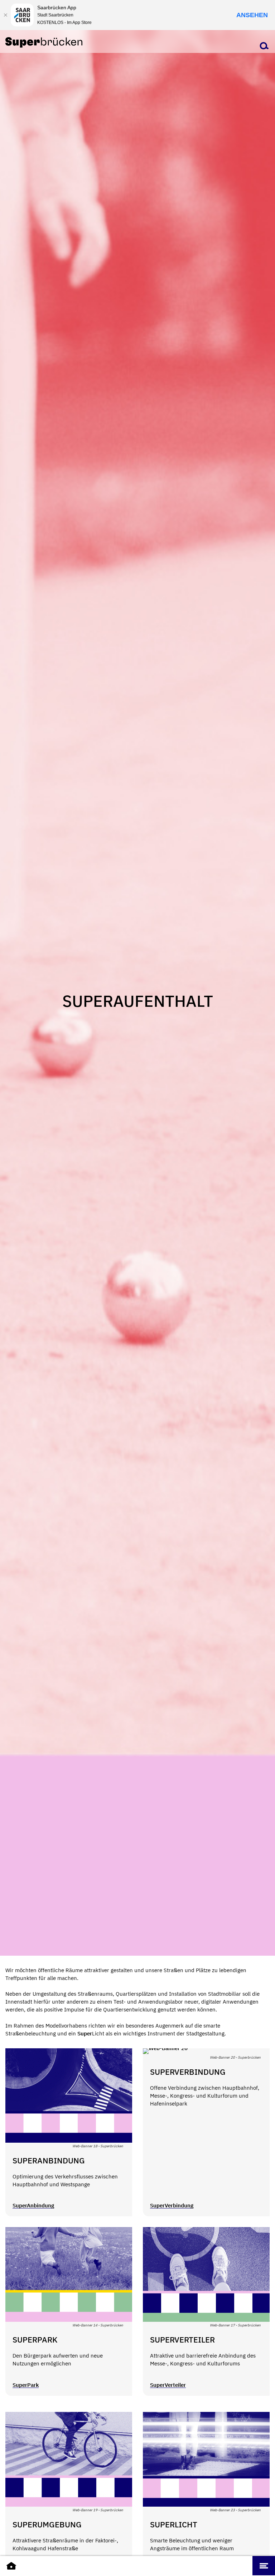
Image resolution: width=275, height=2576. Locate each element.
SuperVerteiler (168, 2385)
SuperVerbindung (172, 2205)
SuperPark (26, 2385)
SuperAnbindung (33, 2205)
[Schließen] (5, 15)
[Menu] (264, 2566)
